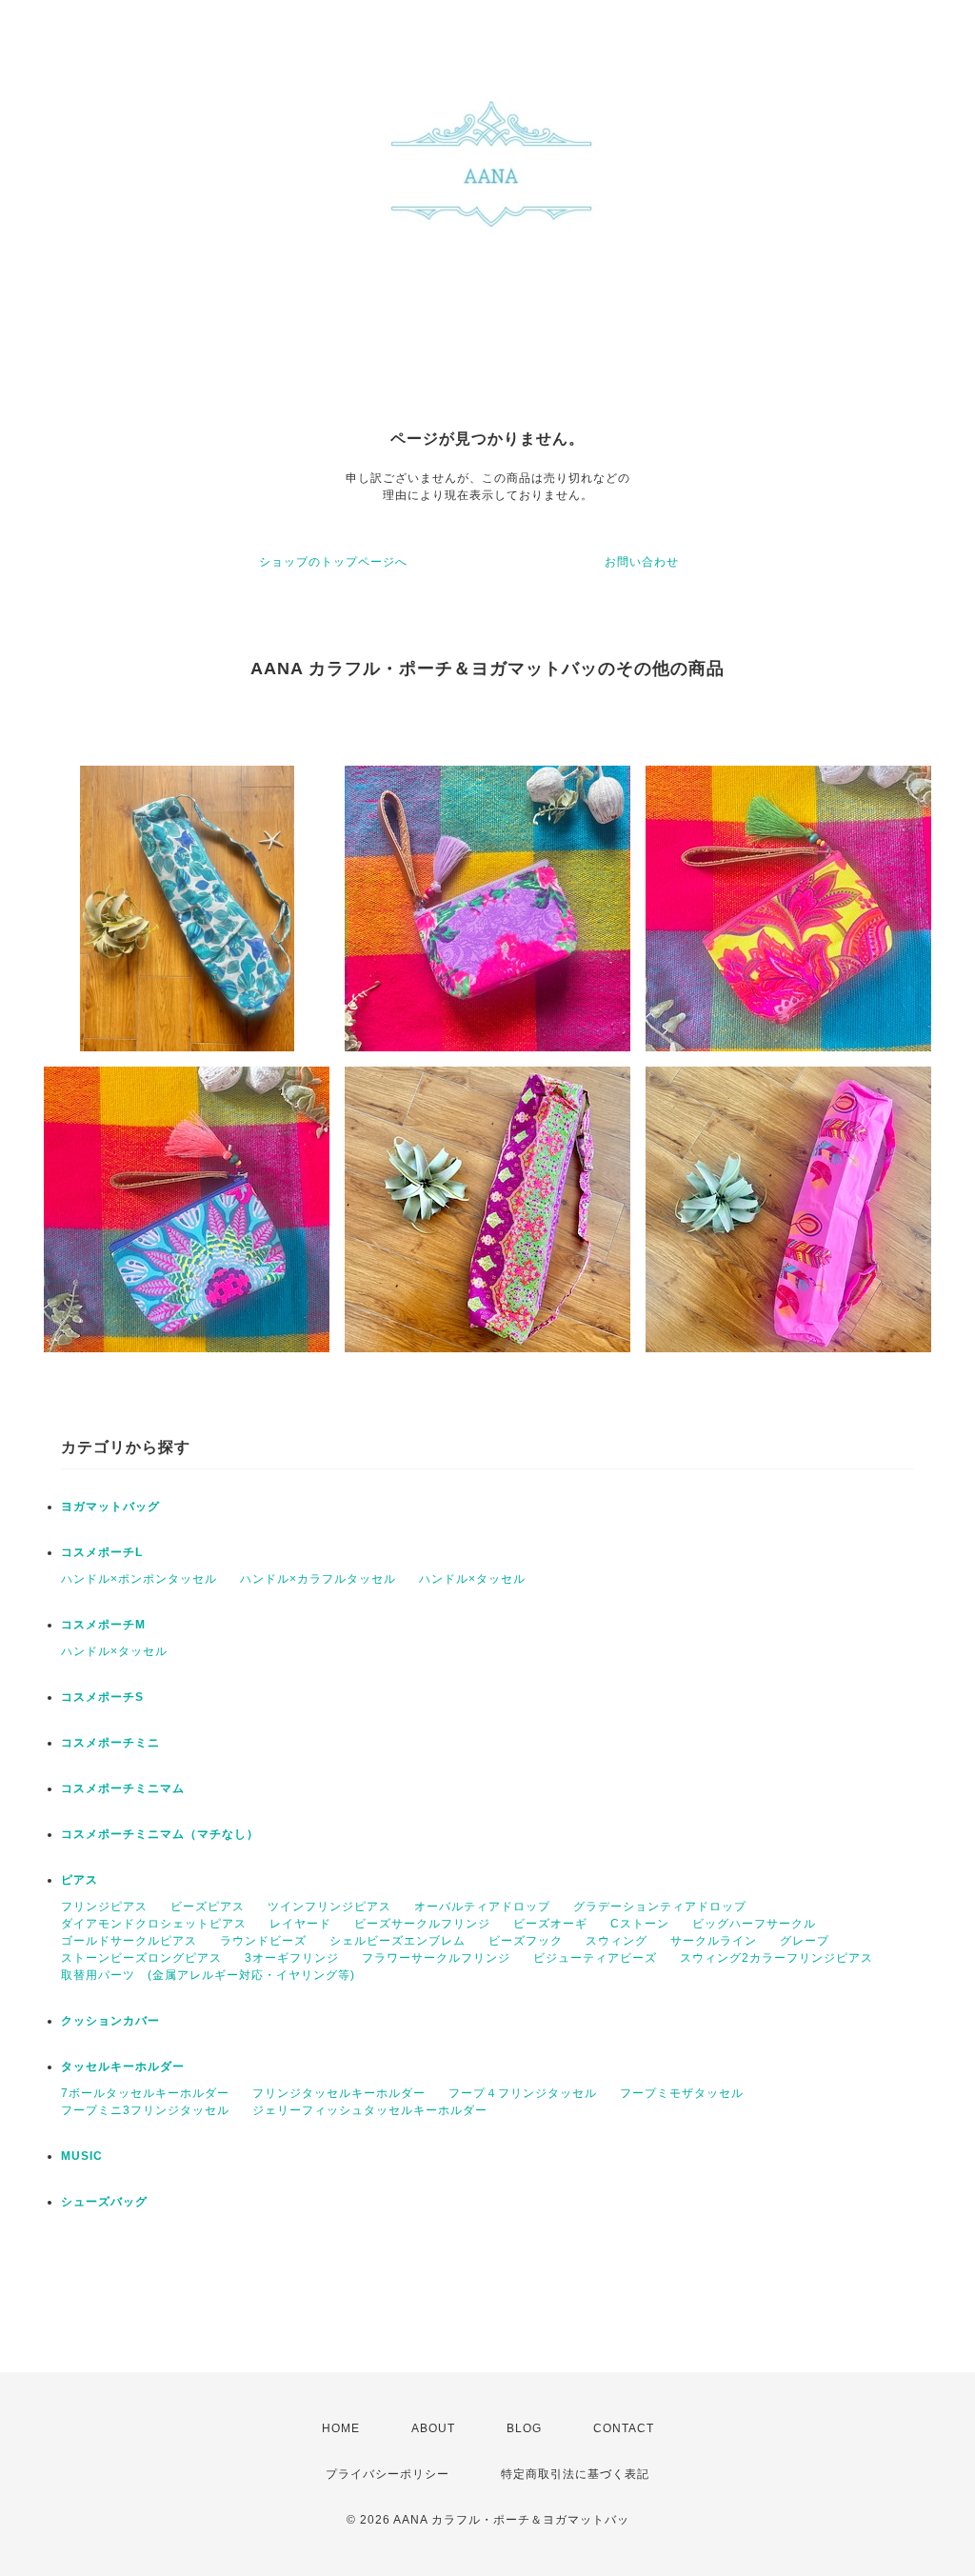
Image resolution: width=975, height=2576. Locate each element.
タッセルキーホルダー (123, 2067)
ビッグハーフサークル (754, 1924)
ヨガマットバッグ (110, 1507)
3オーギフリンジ (292, 1958)
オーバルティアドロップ (482, 1907)
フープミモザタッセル (682, 2093)
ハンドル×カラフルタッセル (318, 1579)
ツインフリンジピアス (329, 1907)
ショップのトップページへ (333, 562)
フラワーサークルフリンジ (436, 1958)
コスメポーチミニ (110, 1743)
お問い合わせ (642, 562)
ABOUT (433, 2428)
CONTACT (624, 2428)
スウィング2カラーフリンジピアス (776, 1958)
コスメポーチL (102, 1552)
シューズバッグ (104, 2202)
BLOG (524, 2428)
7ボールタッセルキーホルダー (145, 2093)
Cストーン (640, 1924)
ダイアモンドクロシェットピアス (154, 1924)
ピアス (80, 1880)
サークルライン (714, 1941)
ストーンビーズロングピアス (141, 1958)
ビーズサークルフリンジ (422, 1924)
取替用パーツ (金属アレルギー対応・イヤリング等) (208, 1975)
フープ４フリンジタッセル (523, 2093)
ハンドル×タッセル (472, 1579)
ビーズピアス (208, 1907)
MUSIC (82, 2156)
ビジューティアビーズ (595, 1958)
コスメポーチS (102, 1697)
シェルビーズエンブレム (398, 1941)
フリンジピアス (104, 1907)
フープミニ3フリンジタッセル (145, 2110)
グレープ (805, 1941)
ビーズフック (526, 1941)
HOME (341, 2428)
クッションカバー (110, 2021)
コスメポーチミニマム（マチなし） (160, 1834)
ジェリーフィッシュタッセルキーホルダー (370, 2110)
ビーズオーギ (550, 1924)
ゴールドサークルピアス (129, 1941)
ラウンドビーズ (263, 1941)
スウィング (617, 1941)
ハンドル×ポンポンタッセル (139, 1579)
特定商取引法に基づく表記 (575, 2474)
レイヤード (300, 1924)
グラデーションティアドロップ (660, 1907)
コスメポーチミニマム (123, 1788)
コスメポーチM (103, 1625)
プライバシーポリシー (388, 2474)
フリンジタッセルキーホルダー (339, 2093)
